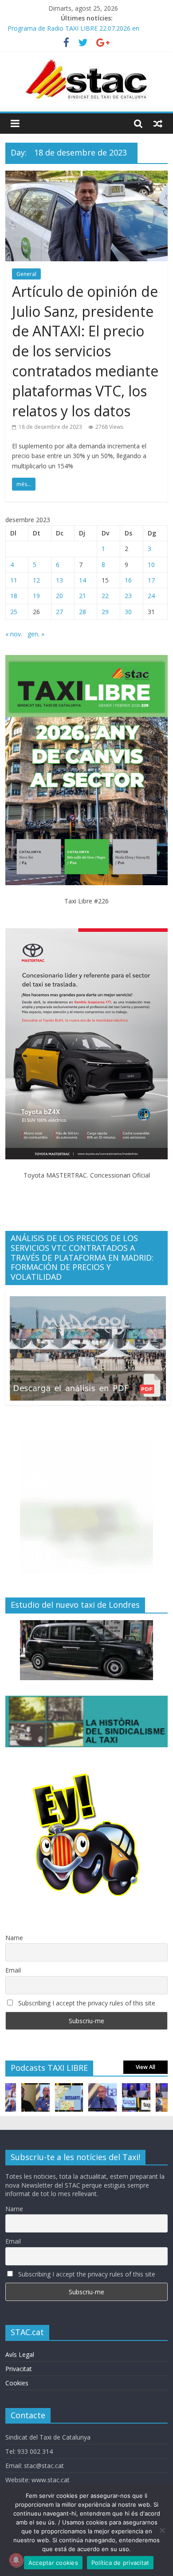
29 (105, 612)
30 (128, 612)
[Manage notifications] (16, 2560)
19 (36, 596)
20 (59, 596)
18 (14, 596)
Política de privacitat (120, 2563)
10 (151, 565)
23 (128, 596)
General (26, 274)
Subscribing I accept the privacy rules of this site (86, 2003)
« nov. (14, 634)
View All (145, 2067)
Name (14, 1938)
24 (151, 596)
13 (59, 580)
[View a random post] (158, 124)
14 (83, 580)
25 (14, 612)
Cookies (17, 2383)
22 (105, 596)
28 (83, 612)
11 (14, 580)
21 (83, 596)
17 (151, 580)
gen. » (36, 634)
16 (128, 580)
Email (13, 1970)
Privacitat (19, 2369)
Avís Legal (20, 2354)
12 (36, 580)
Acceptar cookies (53, 2563)
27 (59, 612)
